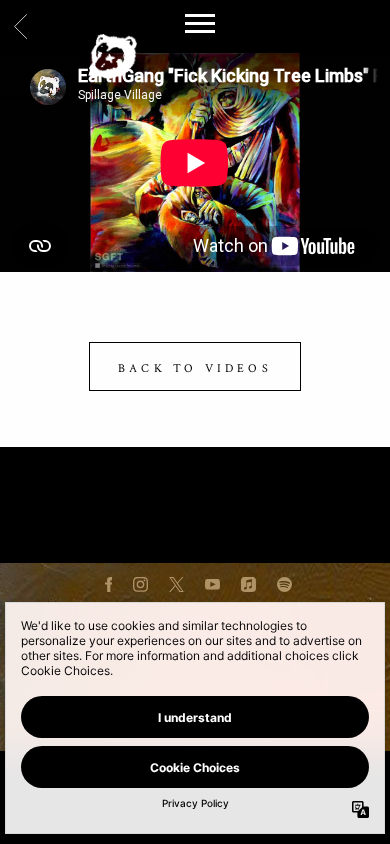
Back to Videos (195, 368)
